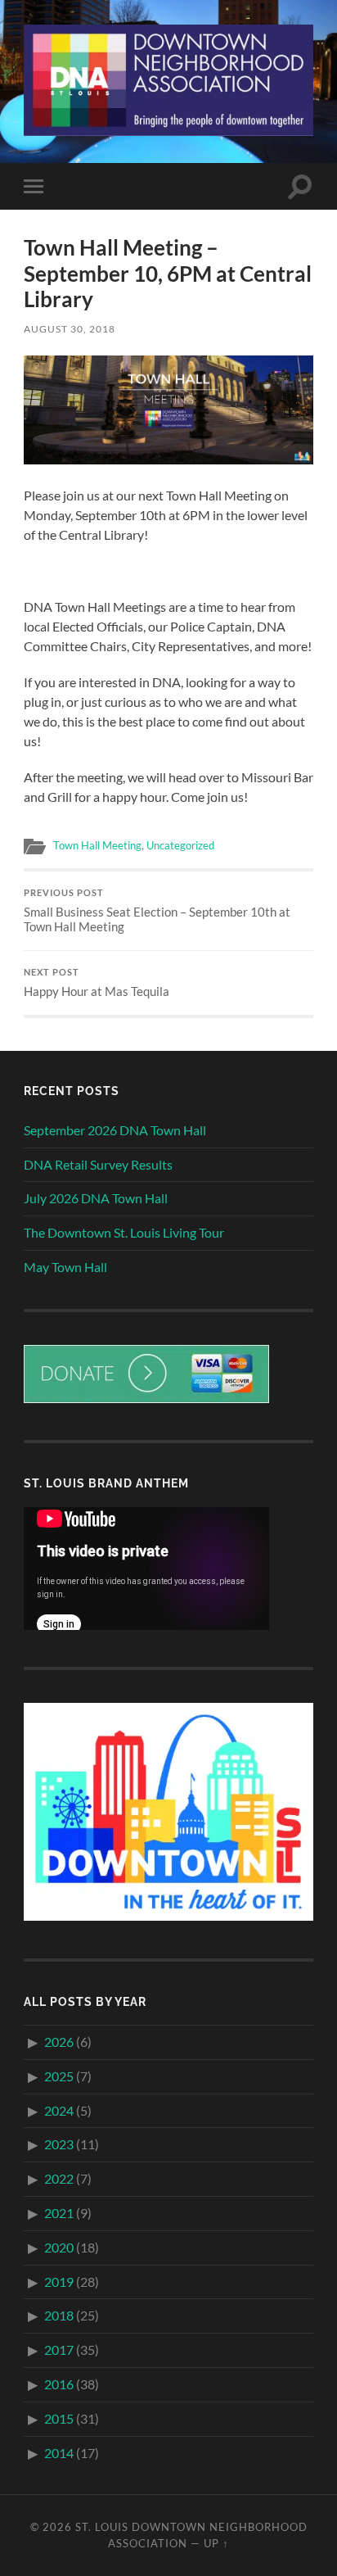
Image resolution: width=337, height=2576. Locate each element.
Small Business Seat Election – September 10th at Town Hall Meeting (157, 911)
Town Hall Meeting (97, 845)
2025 (59, 2076)
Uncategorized (180, 845)
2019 (59, 2282)
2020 (59, 2247)
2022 (59, 2178)
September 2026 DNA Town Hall (115, 1130)
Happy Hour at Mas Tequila (97, 983)
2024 (59, 2110)
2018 (59, 2315)
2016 (59, 2384)
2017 (59, 2350)
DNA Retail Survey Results (98, 1164)
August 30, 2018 (70, 329)
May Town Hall (65, 1267)
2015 (59, 2418)
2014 (59, 2453)
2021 (59, 2213)
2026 (59, 2042)
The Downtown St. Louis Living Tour (124, 1232)
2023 (59, 2144)
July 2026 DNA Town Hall (96, 1198)
